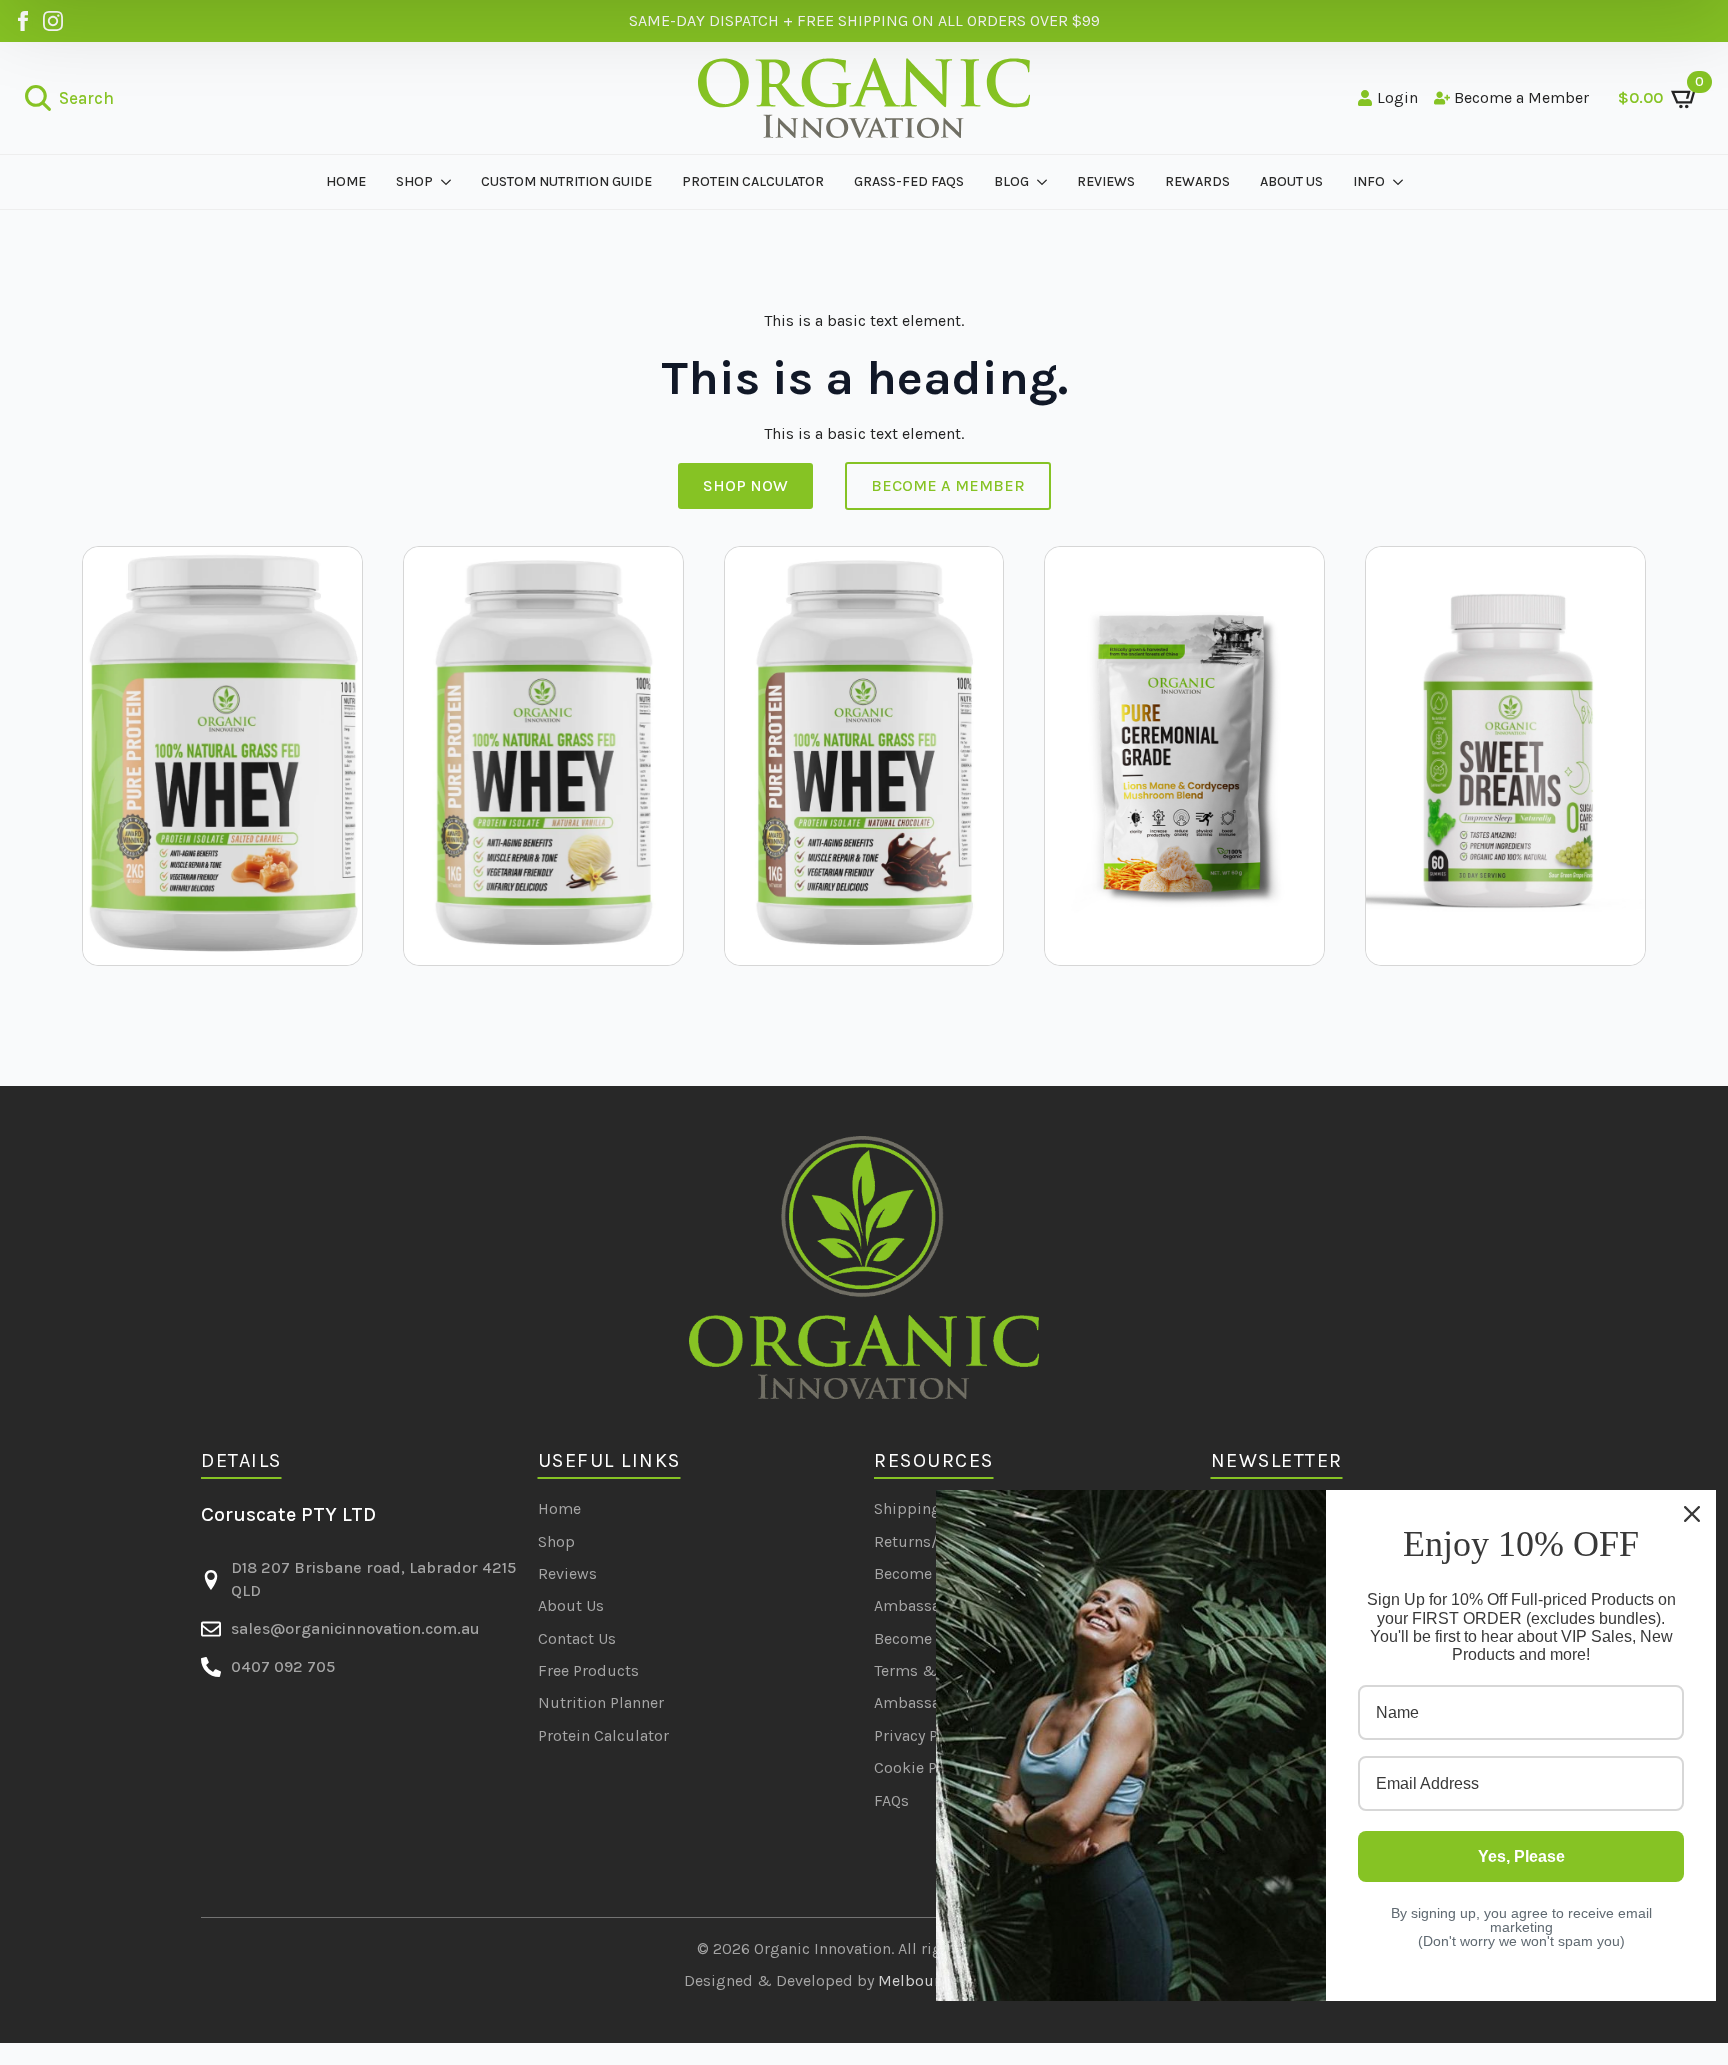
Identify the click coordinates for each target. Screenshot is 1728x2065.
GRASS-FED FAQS (909, 181)
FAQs (891, 1800)
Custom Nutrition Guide (566, 181)
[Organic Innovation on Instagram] (53, 21)
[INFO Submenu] (1401, 182)
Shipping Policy (931, 1508)
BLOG (1011, 181)
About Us (571, 1605)
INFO (1369, 181)
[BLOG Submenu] (1045, 182)
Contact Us (577, 1638)
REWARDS (1197, 181)
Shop (556, 1541)
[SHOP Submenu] (449, 182)
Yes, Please (1521, 1856)
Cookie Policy (922, 1767)
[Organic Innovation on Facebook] (23, 21)
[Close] (1692, 1514)
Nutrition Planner (601, 1702)
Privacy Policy (923, 1735)
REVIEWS (1106, 181)
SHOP (414, 181)
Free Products (588, 1670)
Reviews (567, 1573)
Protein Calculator (753, 181)
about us (1291, 181)
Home (346, 181)
